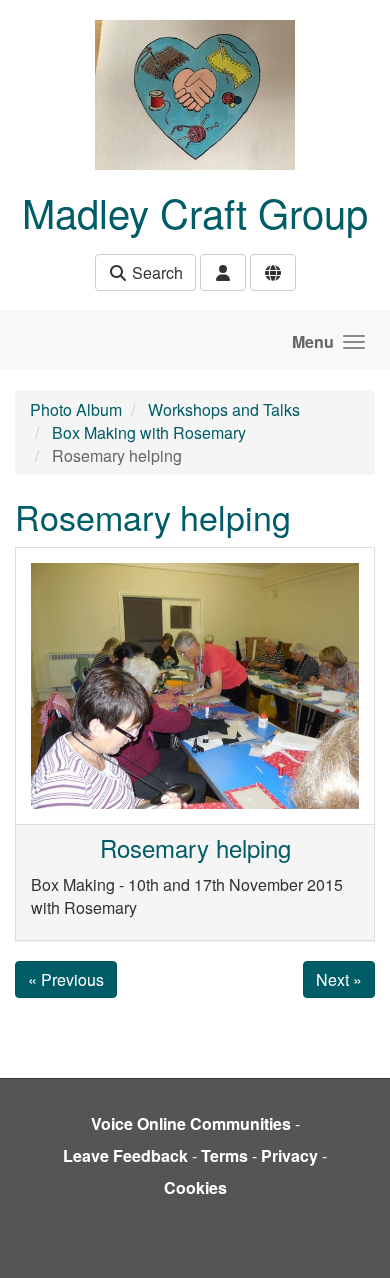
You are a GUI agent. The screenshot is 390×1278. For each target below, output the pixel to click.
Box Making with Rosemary (149, 432)
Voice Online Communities (191, 1123)
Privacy (289, 1155)
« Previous (66, 979)
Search (155, 272)
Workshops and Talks (224, 409)
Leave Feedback (125, 1155)
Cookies (195, 1187)
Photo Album (76, 409)
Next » (339, 979)
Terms (224, 1155)
